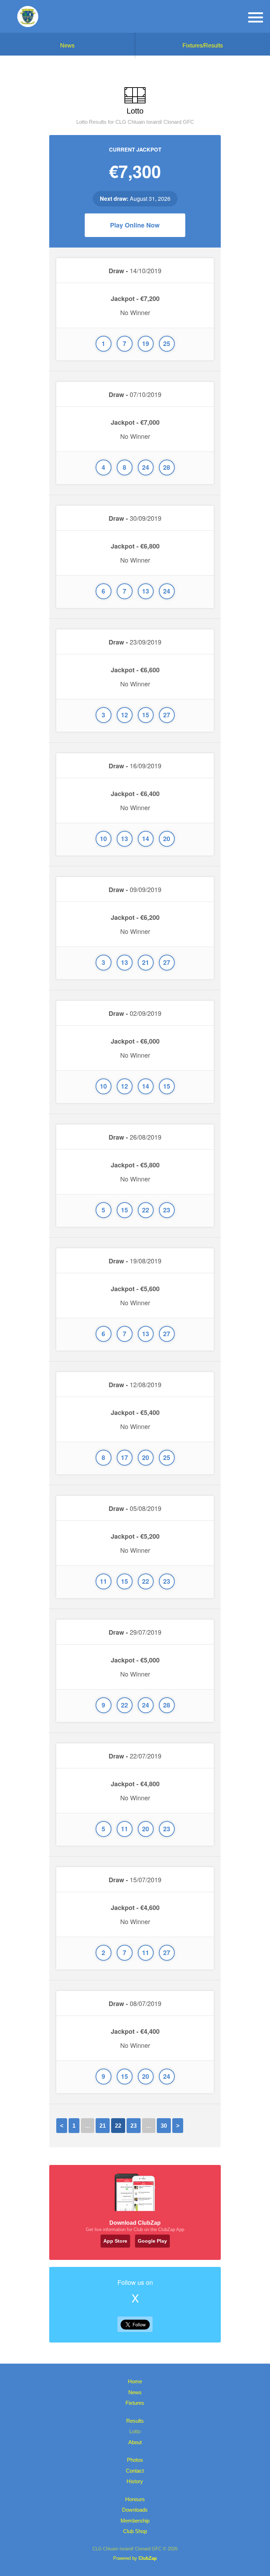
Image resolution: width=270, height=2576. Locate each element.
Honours (135, 2499)
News (67, 46)
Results (135, 2421)
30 (164, 2126)
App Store (115, 2241)
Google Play (152, 2241)
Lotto (135, 2431)
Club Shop (135, 2531)
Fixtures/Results (203, 46)
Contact (135, 2471)
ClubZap (148, 2558)
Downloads (135, 2510)
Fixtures (135, 2403)
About (135, 2442)
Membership (135, 2521)
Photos (135, 2460)
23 (134, 2126)
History (135, 2481)
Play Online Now (135, 225)
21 (103, 2126)
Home (135, 2381)
